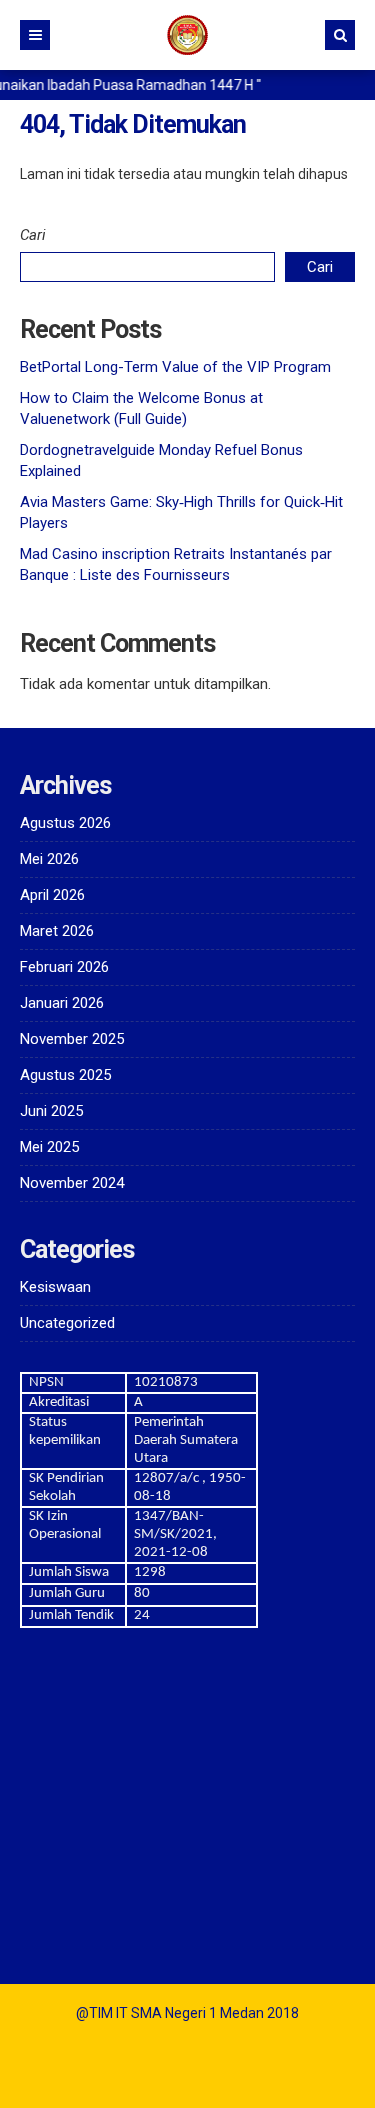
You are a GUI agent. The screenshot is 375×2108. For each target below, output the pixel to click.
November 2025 (72, 1039)
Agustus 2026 (65, 823)
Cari (33, 235)
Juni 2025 (51, 1111)
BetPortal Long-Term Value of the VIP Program (175, 367)
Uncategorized (67, 1323)
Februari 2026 (64, 967)
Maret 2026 (57, 931)
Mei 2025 (49, 1147)
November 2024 (72, 1183)
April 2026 (52, 895)
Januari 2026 (62, 1003)
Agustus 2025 (65, 1075)
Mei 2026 (49, 859)
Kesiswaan (55, 1287)
